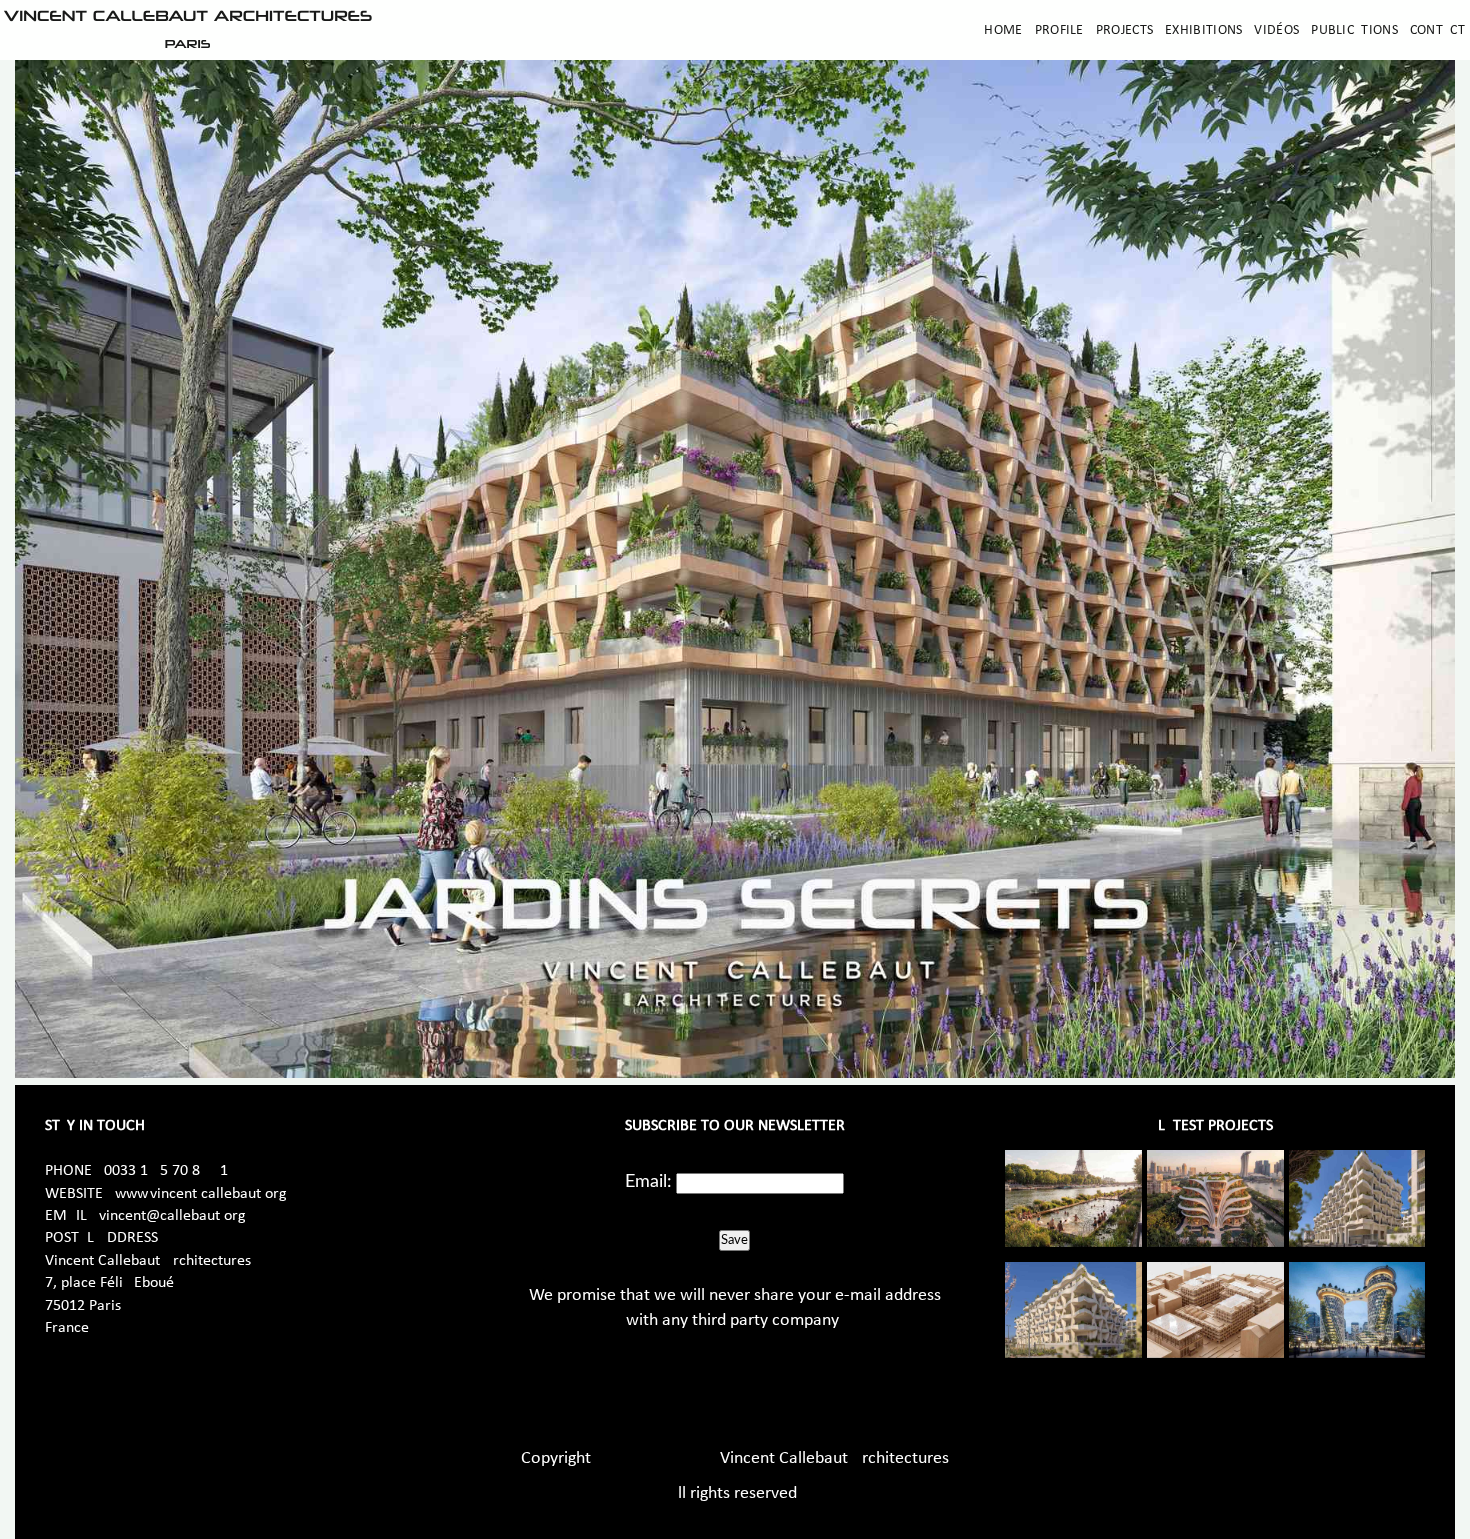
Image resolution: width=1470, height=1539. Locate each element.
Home (1003, 30)
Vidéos (1276, 30)
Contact (1437, 30)
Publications (1354, 30)
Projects (1124, 30)
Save (734, 1240)
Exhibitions (1203, 30)
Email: (648, 1182)
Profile (1059, 30)
